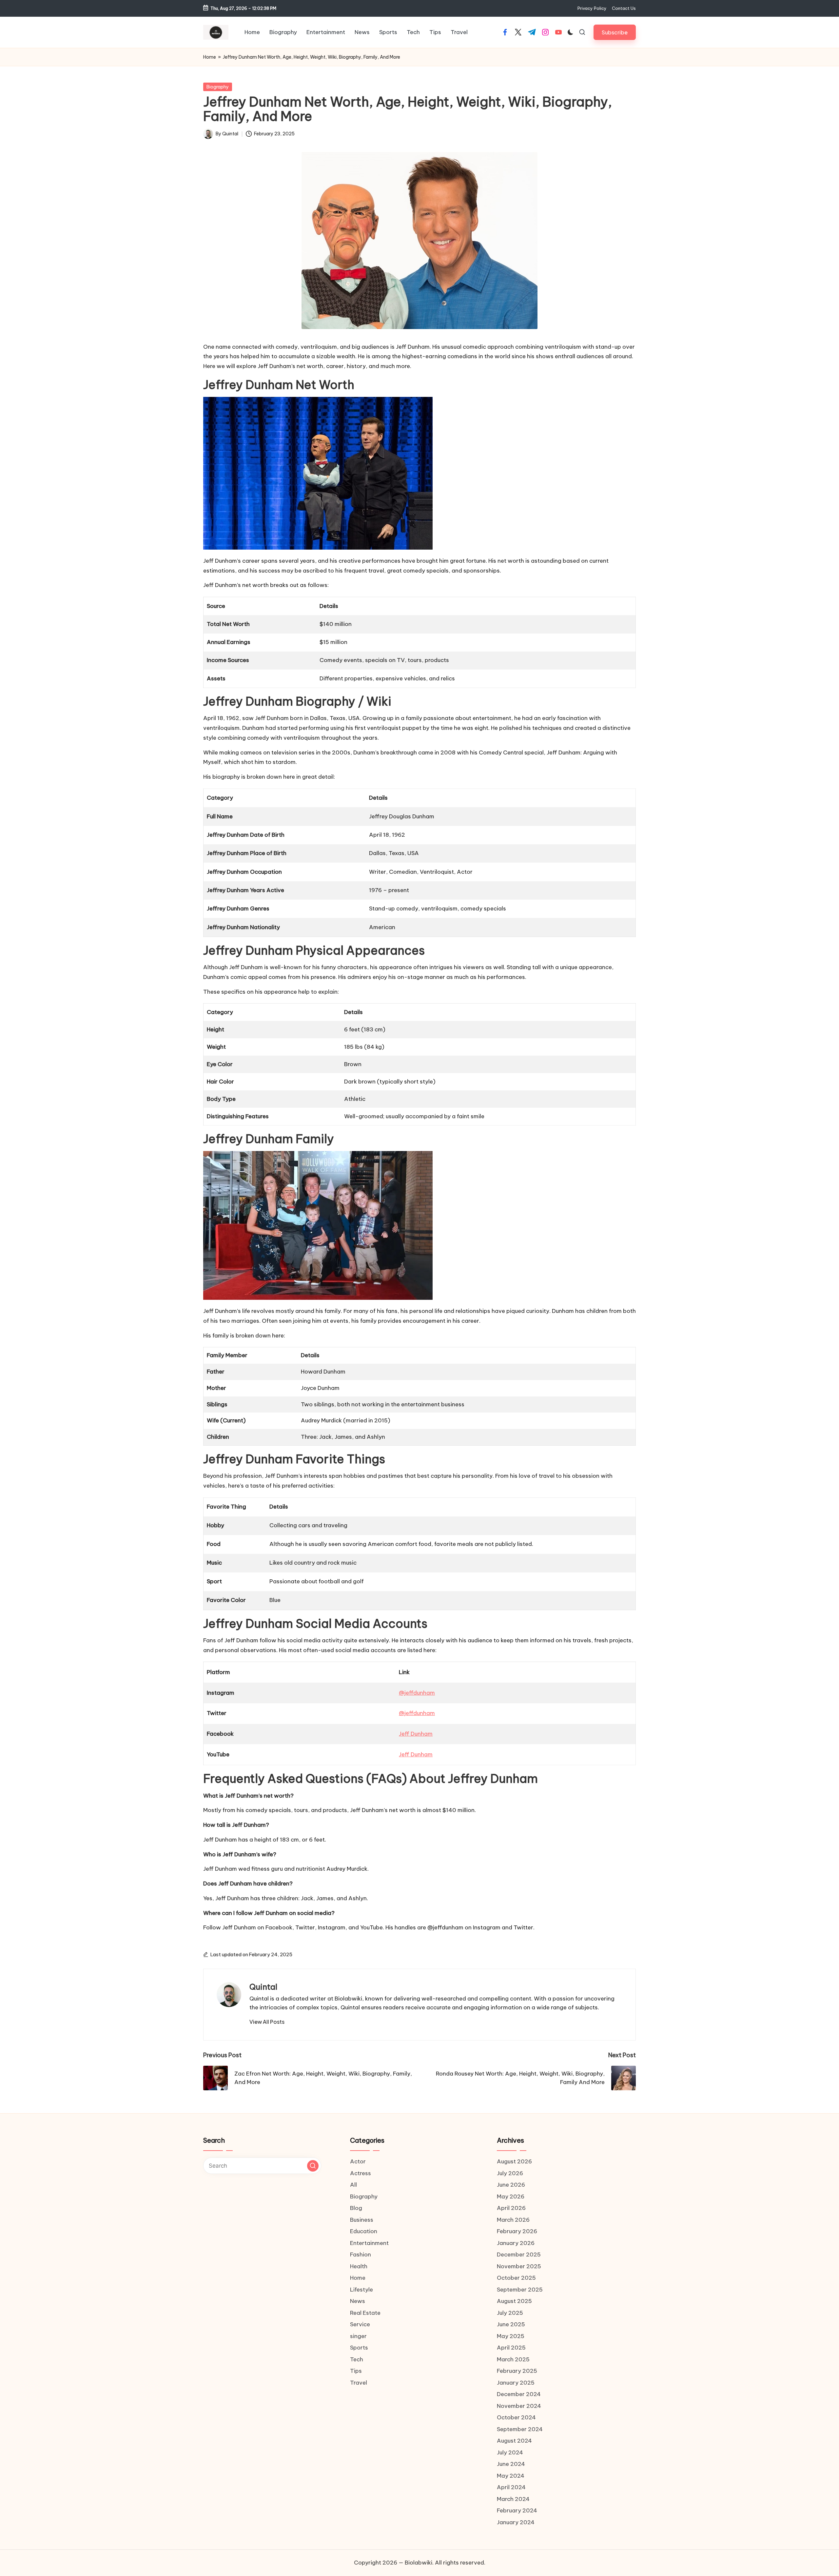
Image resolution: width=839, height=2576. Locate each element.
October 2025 (516, 2278)
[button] (615, 32)
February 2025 (517, 2371)
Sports (359, 2348)
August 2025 (514, 2301)
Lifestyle (361, 2290)
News (358, 2301)
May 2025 (511, 2336)
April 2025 (511, 2348)
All (353, 2185)
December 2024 (519, 2394)
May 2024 (511, 2476)
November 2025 (519, 2266)
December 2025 (519, 2254)
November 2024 (519, 2406)
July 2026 (510, 2173)
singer (358, 2336)
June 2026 (511, 2185)
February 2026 (517, 2231)
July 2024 (510, 2452)
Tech (357, 2359)
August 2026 (514, 2161)
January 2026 (516, 2243)
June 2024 (511, 2464)
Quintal (263, 1987)
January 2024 (516, 2522)
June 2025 (511, 2324)
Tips (356, 2371)
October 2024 (516, 2417)
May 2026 (511, 2196)
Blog (356, 2208)
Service (360, 2324)
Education (364, 2231)
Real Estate (365, 2313)
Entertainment (369, 2243)
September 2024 (520, 2429)
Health (359, 2266)
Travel (359, 2383)
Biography (218, 87)
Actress (361, 2173)
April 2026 (511, 2208)
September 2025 (520, 2290)
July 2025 (510, 2313)
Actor (358, 2161)
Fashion (361, 2254)
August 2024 (514, 2441)
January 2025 (516, 2383)
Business (362, 2220)
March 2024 (513, 2499)
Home (210, 57)
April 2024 (511, 2487)
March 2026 (513, 2220)
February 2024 (517, 2510)
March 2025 (513, 2359)
